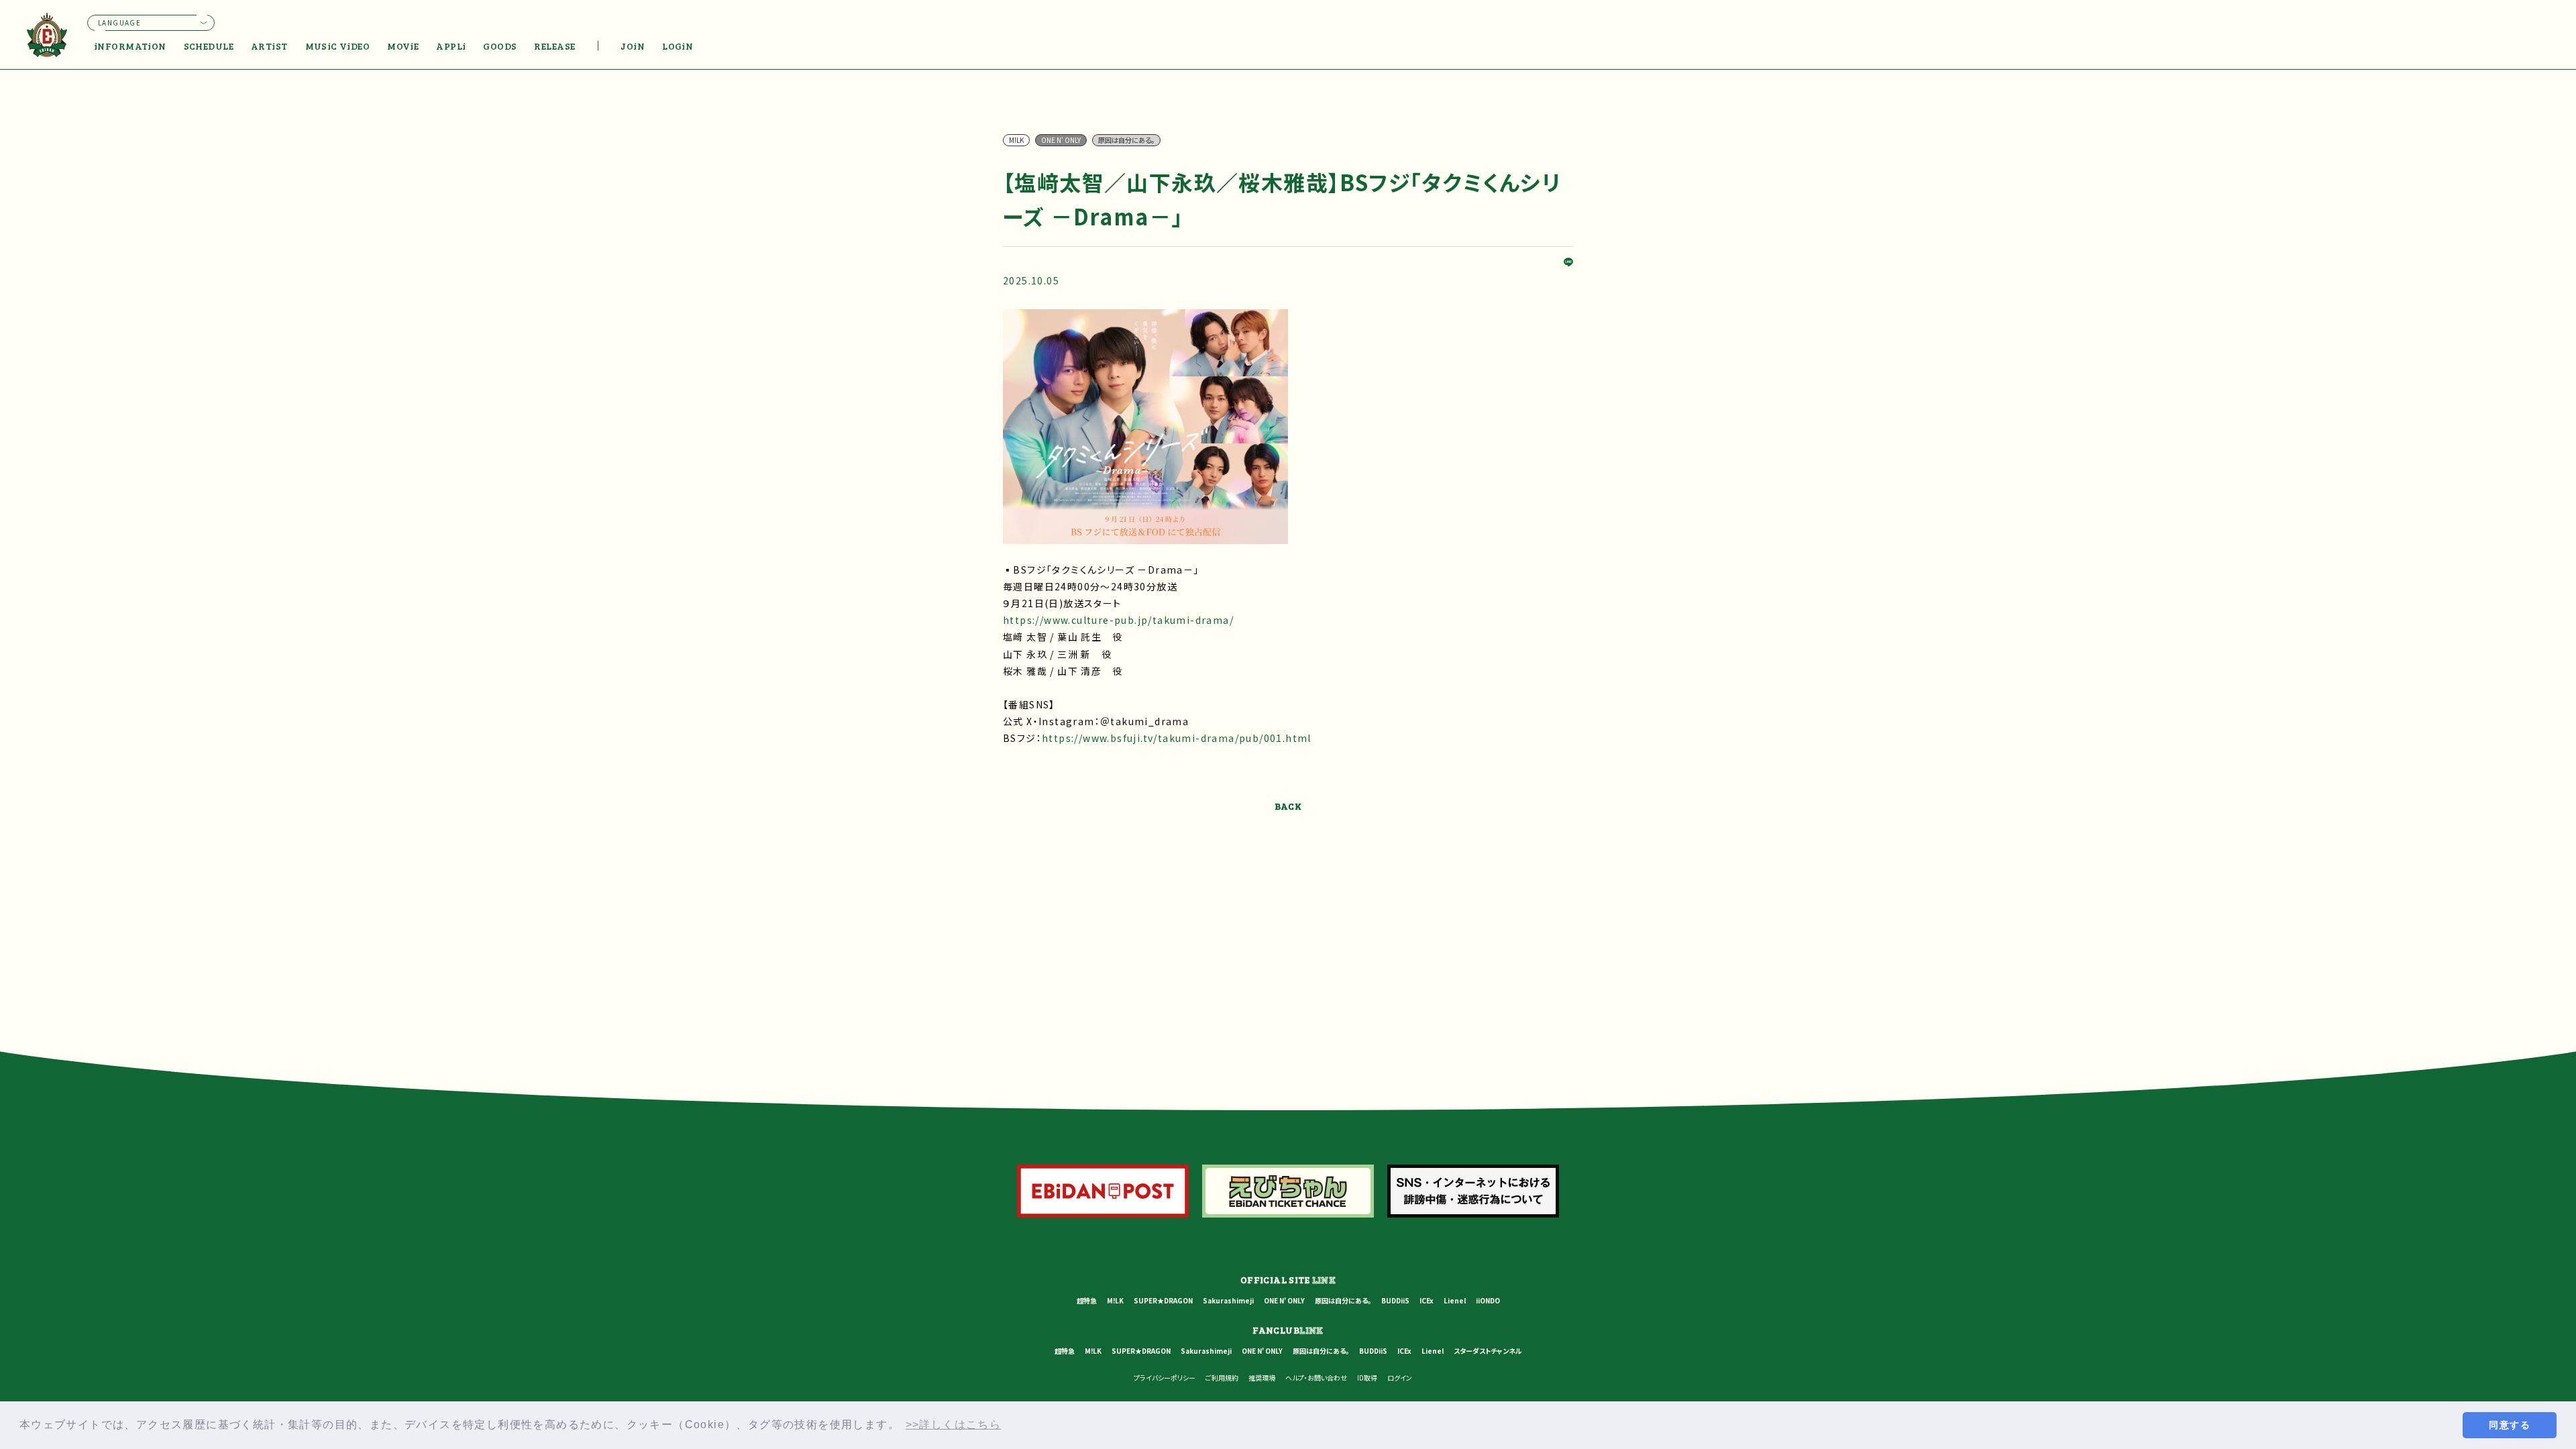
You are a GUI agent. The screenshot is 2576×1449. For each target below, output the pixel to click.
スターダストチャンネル (1488, 1351)
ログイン (1400, 1378)
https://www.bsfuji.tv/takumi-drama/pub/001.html (1177, 738)
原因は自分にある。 (1343, 1300)
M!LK (1115, 1300)
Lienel (1455, 1300)
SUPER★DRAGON (1163, 1300)
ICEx (1427, 1300)
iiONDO (1488, 1300)
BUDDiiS (1395, 1300)
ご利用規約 (1222, 1378)
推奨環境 (1262, 1378)
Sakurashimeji (1228, 1300)
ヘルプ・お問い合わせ (1316, 1378)
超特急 (1087, 1300)
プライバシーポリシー (1165, 1378)
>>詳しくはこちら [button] (954, 1425)
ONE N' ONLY (1284, 1300)
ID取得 (1367, 1378)
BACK (1288, 806)
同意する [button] (2510, 1425)
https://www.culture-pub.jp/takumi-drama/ (1118, 620)
